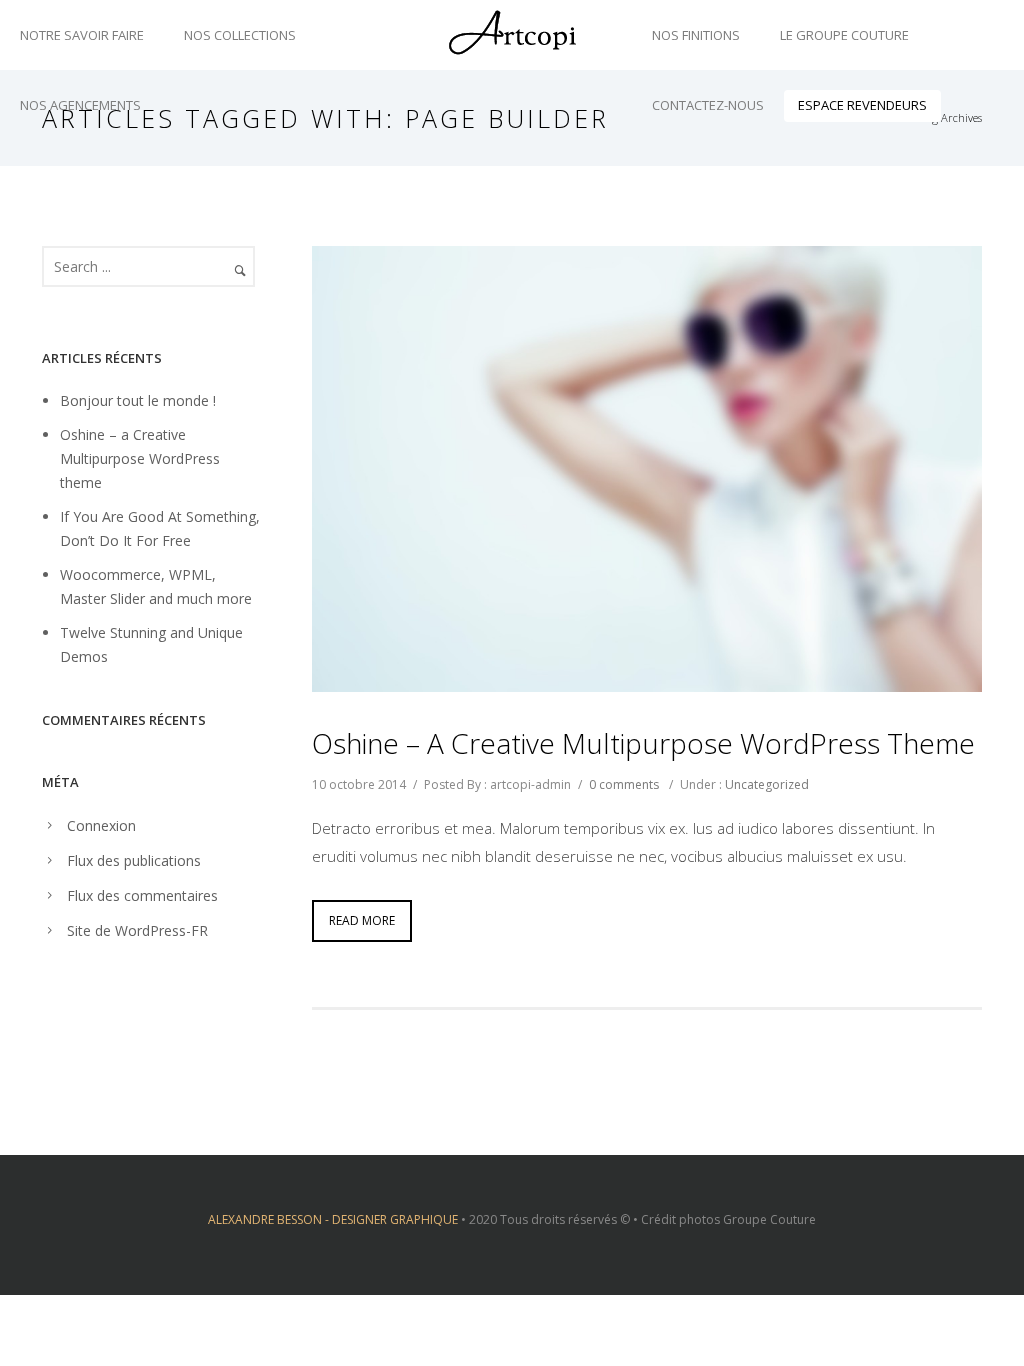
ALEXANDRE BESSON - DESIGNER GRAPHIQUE (333, 1219)
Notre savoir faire (82, 35)
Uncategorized (767, 784)
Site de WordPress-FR (137, 930)
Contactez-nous (708, 105)
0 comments (624, 784)
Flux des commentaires (142, 895)
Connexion (101, 825)
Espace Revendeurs (862, 105)
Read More (362, 920)
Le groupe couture (844, 35)
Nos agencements (80, 105)
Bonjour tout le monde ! (138, 400)
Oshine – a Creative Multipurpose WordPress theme (643, 743)
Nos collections (240, 35)
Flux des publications (134, 860)
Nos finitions (696, 35)
